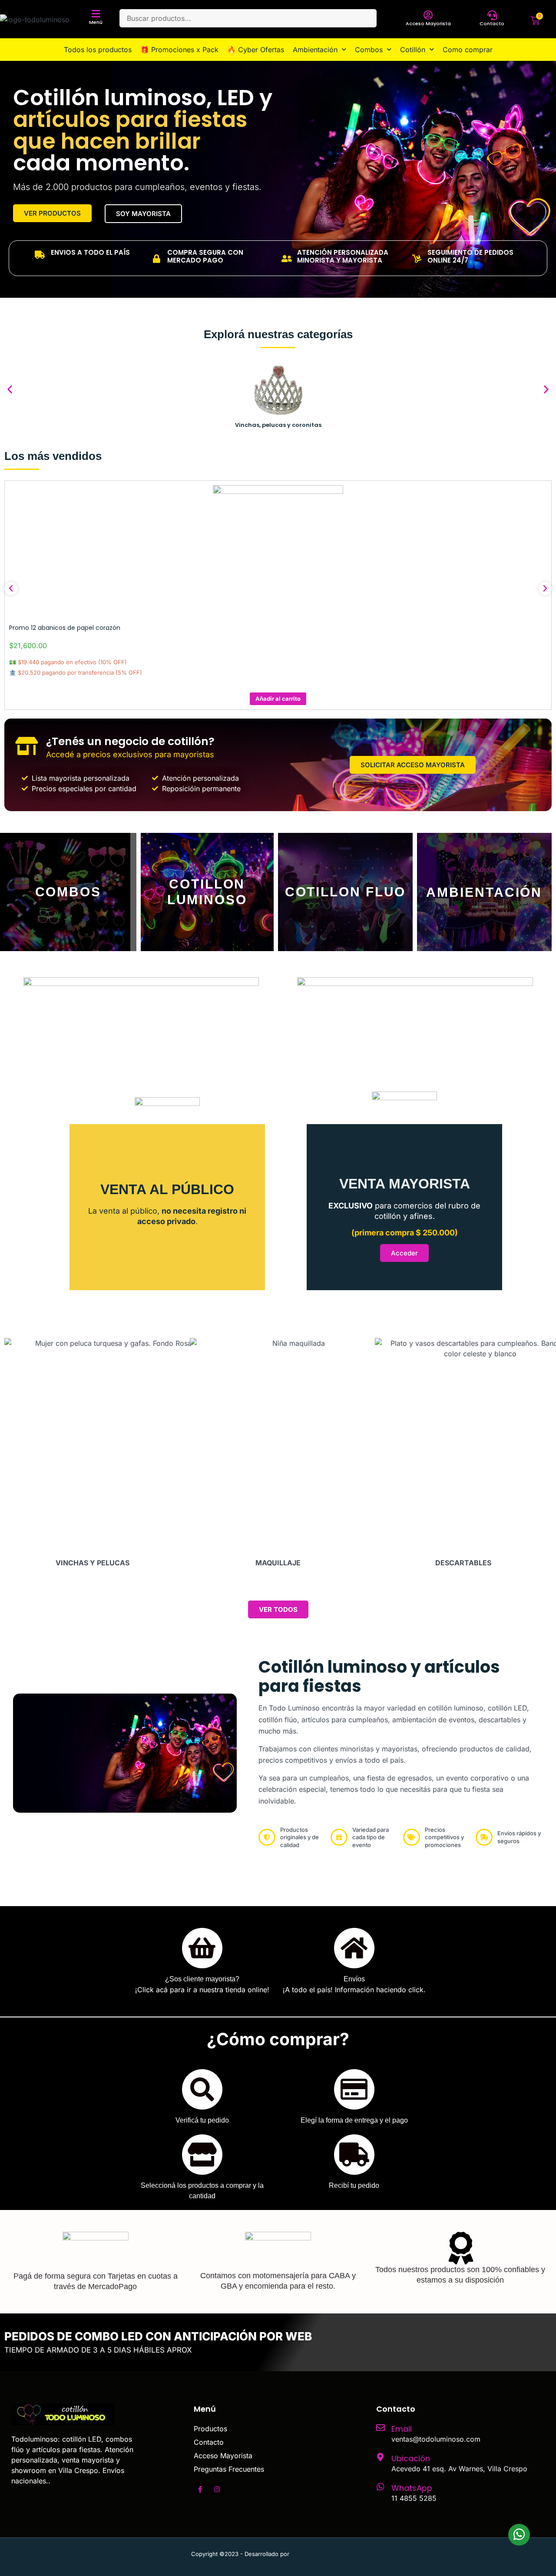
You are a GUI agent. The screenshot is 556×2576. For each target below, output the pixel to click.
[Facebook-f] (200, 2489)
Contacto (492, 23)
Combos (369, 50)
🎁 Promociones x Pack (179, 50)
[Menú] (96, 14)
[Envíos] (354, 1948)
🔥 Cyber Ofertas (256, 50)
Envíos (354, 1979)
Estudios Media (328, 2554)
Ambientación (315, 50)
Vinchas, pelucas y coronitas (278, 425)
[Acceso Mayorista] (428, 15)
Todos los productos (98, 50)
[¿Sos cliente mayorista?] (202, 1948)
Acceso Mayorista (428, 23)
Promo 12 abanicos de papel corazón (65, 628)
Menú (96, 22)
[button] (10, 389)
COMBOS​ (68, 892)
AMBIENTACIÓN (484, 892)
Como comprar (468, 50)
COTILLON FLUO (346, 892)
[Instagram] (217, 2489)
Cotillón (413, 50)
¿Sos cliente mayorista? (202, 1979)
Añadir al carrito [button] (278, 699)
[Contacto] (492, 15)
